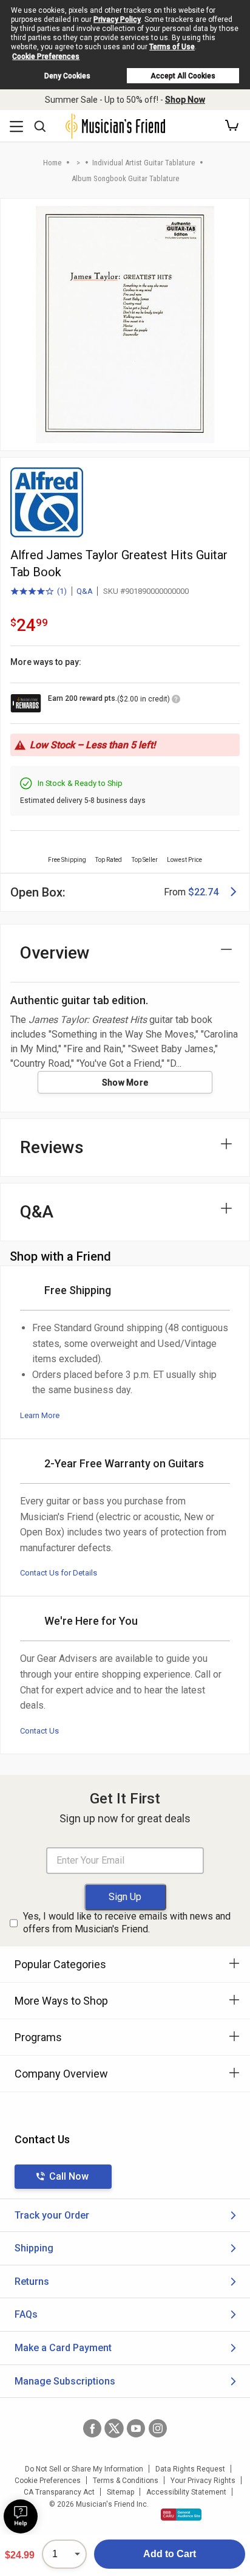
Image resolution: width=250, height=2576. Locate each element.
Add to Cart (170, 2554)
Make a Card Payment (63, 2348)
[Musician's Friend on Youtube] (136, 2428)
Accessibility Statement (186, 2492)
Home (52, 163)
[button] (232, 126)
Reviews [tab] (52, 1147)
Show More (125, 1083)
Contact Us (39, 1731)
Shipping (34, 2248)
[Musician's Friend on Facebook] (92, 2428)
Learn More (40, 1415)
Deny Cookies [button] (67, 76)
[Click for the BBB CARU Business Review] (181, 2515)
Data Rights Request (190, 2469)
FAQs (26, 2314)
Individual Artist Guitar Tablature (144, 163)
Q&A (85, 591)
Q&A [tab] (37, 1212)
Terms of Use (172, 47)
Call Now (69, 2176)
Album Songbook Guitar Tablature (125, 178)
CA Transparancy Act (59, 2492)
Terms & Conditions (126, 2481)
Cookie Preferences (46, 57)
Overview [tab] (55, 953)
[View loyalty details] (176, 701)
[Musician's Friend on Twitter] (114, 2428)
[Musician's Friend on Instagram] (158, 2428)
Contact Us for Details (59, 1573)
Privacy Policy (117, 19)
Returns (32, 2282)
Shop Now (185, 100)
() (39, 592)
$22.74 (203, 892)
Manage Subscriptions (65, 2381)
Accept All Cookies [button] (183, 76)
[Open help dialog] (21, 2516)
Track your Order (52, 2215)
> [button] (78, 163)
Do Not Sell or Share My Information (84, 2469)
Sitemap (120, 2492)
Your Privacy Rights (203, 2481)
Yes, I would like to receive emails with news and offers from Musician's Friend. (127, 1923)
